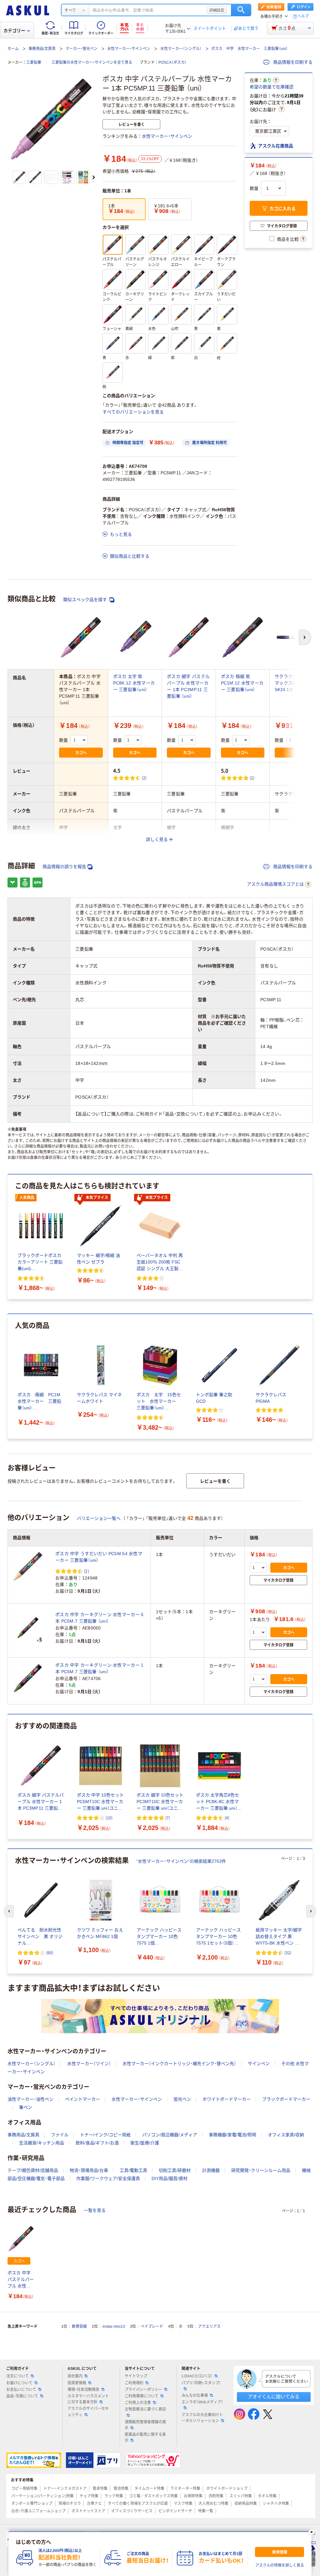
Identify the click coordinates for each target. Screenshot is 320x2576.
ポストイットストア (88, 2511)
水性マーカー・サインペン (129, 49)
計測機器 (211, 2170)
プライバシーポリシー (143, 2390)
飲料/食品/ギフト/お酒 (97, 2143)
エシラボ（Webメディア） (202, 2402)
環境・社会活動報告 (83, 2390)
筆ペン (26, 2107)
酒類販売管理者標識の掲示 (145, 2425)
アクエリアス (209, 2326)
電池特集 (121, 2489)
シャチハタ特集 (276, 2504)
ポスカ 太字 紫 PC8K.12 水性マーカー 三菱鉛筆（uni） (134, 683)
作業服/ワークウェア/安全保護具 (108, 2178)
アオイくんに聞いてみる (274, 2397)
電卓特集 (100, 2489)
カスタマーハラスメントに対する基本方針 (88, 2399)
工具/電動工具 (133, 2170)
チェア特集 (89, 2496)
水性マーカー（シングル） (181, 49)
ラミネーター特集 (185, 2489)
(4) (227, 1818)
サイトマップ (136, 2376)
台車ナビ (94, 2504)
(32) (288, 1953)
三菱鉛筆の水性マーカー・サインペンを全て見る (92, 62)
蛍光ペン (182, 2099)
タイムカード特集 (149, 2489)
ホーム (13, 49)
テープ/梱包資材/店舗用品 (33, 2170)
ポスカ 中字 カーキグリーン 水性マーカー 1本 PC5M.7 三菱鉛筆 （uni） (99, 1668)
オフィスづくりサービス (132, 2511)
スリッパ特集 (241, 2496)
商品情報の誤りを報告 (64, 867)
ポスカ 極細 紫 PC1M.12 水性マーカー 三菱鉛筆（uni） (242, 683)
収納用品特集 (246, 2504)
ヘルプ (303, 16)
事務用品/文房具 (42, 49)
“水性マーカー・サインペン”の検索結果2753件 (181, 1861)
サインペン (259, 2064)
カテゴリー (14, 31)
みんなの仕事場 (195, 2396)
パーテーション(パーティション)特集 (42, 2496)
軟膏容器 (79, 2326)
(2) (144, 778)
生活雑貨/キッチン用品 (42, 2143)
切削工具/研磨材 (175, 2170)
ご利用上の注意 (138, 2403)
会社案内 (75, 2376)
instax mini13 (114, 2326)
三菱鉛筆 (34, 62)
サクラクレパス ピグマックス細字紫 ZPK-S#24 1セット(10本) (296, 683)
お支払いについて (21, 2390)
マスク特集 (183, 2504)
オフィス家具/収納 (286, 2135)
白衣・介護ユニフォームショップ (38, 2511)
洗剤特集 (216, 2496)
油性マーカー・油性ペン (30, 2099)
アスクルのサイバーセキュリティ (88, 2412)
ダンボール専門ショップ (32, 2504)
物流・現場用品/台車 (89, 2170)
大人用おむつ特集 (213, 2504)
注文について (17, 2376)
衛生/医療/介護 (145, 2143)
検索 (241, 10)
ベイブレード (152, 2326)
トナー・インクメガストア (65, 2489)
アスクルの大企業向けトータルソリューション (202, 2418)
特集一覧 (206, 2511)
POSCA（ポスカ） (172, 62)
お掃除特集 (193, 2496)
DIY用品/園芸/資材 (170, 2178)
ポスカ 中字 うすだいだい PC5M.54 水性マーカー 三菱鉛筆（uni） (99, 1557)
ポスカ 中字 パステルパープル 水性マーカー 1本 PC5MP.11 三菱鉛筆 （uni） (21, 2280)
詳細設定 (217, 10)
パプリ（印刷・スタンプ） (201, 2383)
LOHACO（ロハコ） (197, 2376)
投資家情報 (77, 2383)
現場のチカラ (70, 2504)
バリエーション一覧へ (99, 1518)
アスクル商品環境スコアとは (275, 884)
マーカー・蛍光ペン (82, 49)
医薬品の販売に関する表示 (145, 2438)
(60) (50, 1953)
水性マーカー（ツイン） (89, 2064)
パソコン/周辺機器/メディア (170, 2135)
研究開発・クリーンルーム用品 (261, 2170)
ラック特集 (114, 2496)
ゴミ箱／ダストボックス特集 (153, 2496)
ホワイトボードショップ (227, 2489)
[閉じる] (312, 2532)
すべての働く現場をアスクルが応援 (138, 2504)
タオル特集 (267, 2496)
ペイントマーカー (82, 2099)
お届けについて (19, 2383)
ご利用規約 (134, 2383)
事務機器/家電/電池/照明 (232, 2135)
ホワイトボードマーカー (227, 2099)
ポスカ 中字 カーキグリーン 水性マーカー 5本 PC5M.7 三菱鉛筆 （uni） (99, 1618)
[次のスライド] (94, 177)
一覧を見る (95, 2210)
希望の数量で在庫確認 (272, 87)
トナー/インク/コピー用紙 (105, 2135)
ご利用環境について (142, 2396)
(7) (168, 1818)
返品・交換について (22, 2396)
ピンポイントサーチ (175, 2511)
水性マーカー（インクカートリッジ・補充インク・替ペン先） (179, 2064)
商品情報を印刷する (292, 62)
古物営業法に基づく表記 (145, 2409)
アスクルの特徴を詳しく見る (280, 2565)
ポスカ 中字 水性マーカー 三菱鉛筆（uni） (250, 49)
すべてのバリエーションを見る (133, 412)
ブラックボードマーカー (286, 2099)
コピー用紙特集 (24, 2489)
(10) (109, 1818)
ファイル (60, 2135)
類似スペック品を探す (86, 600)
